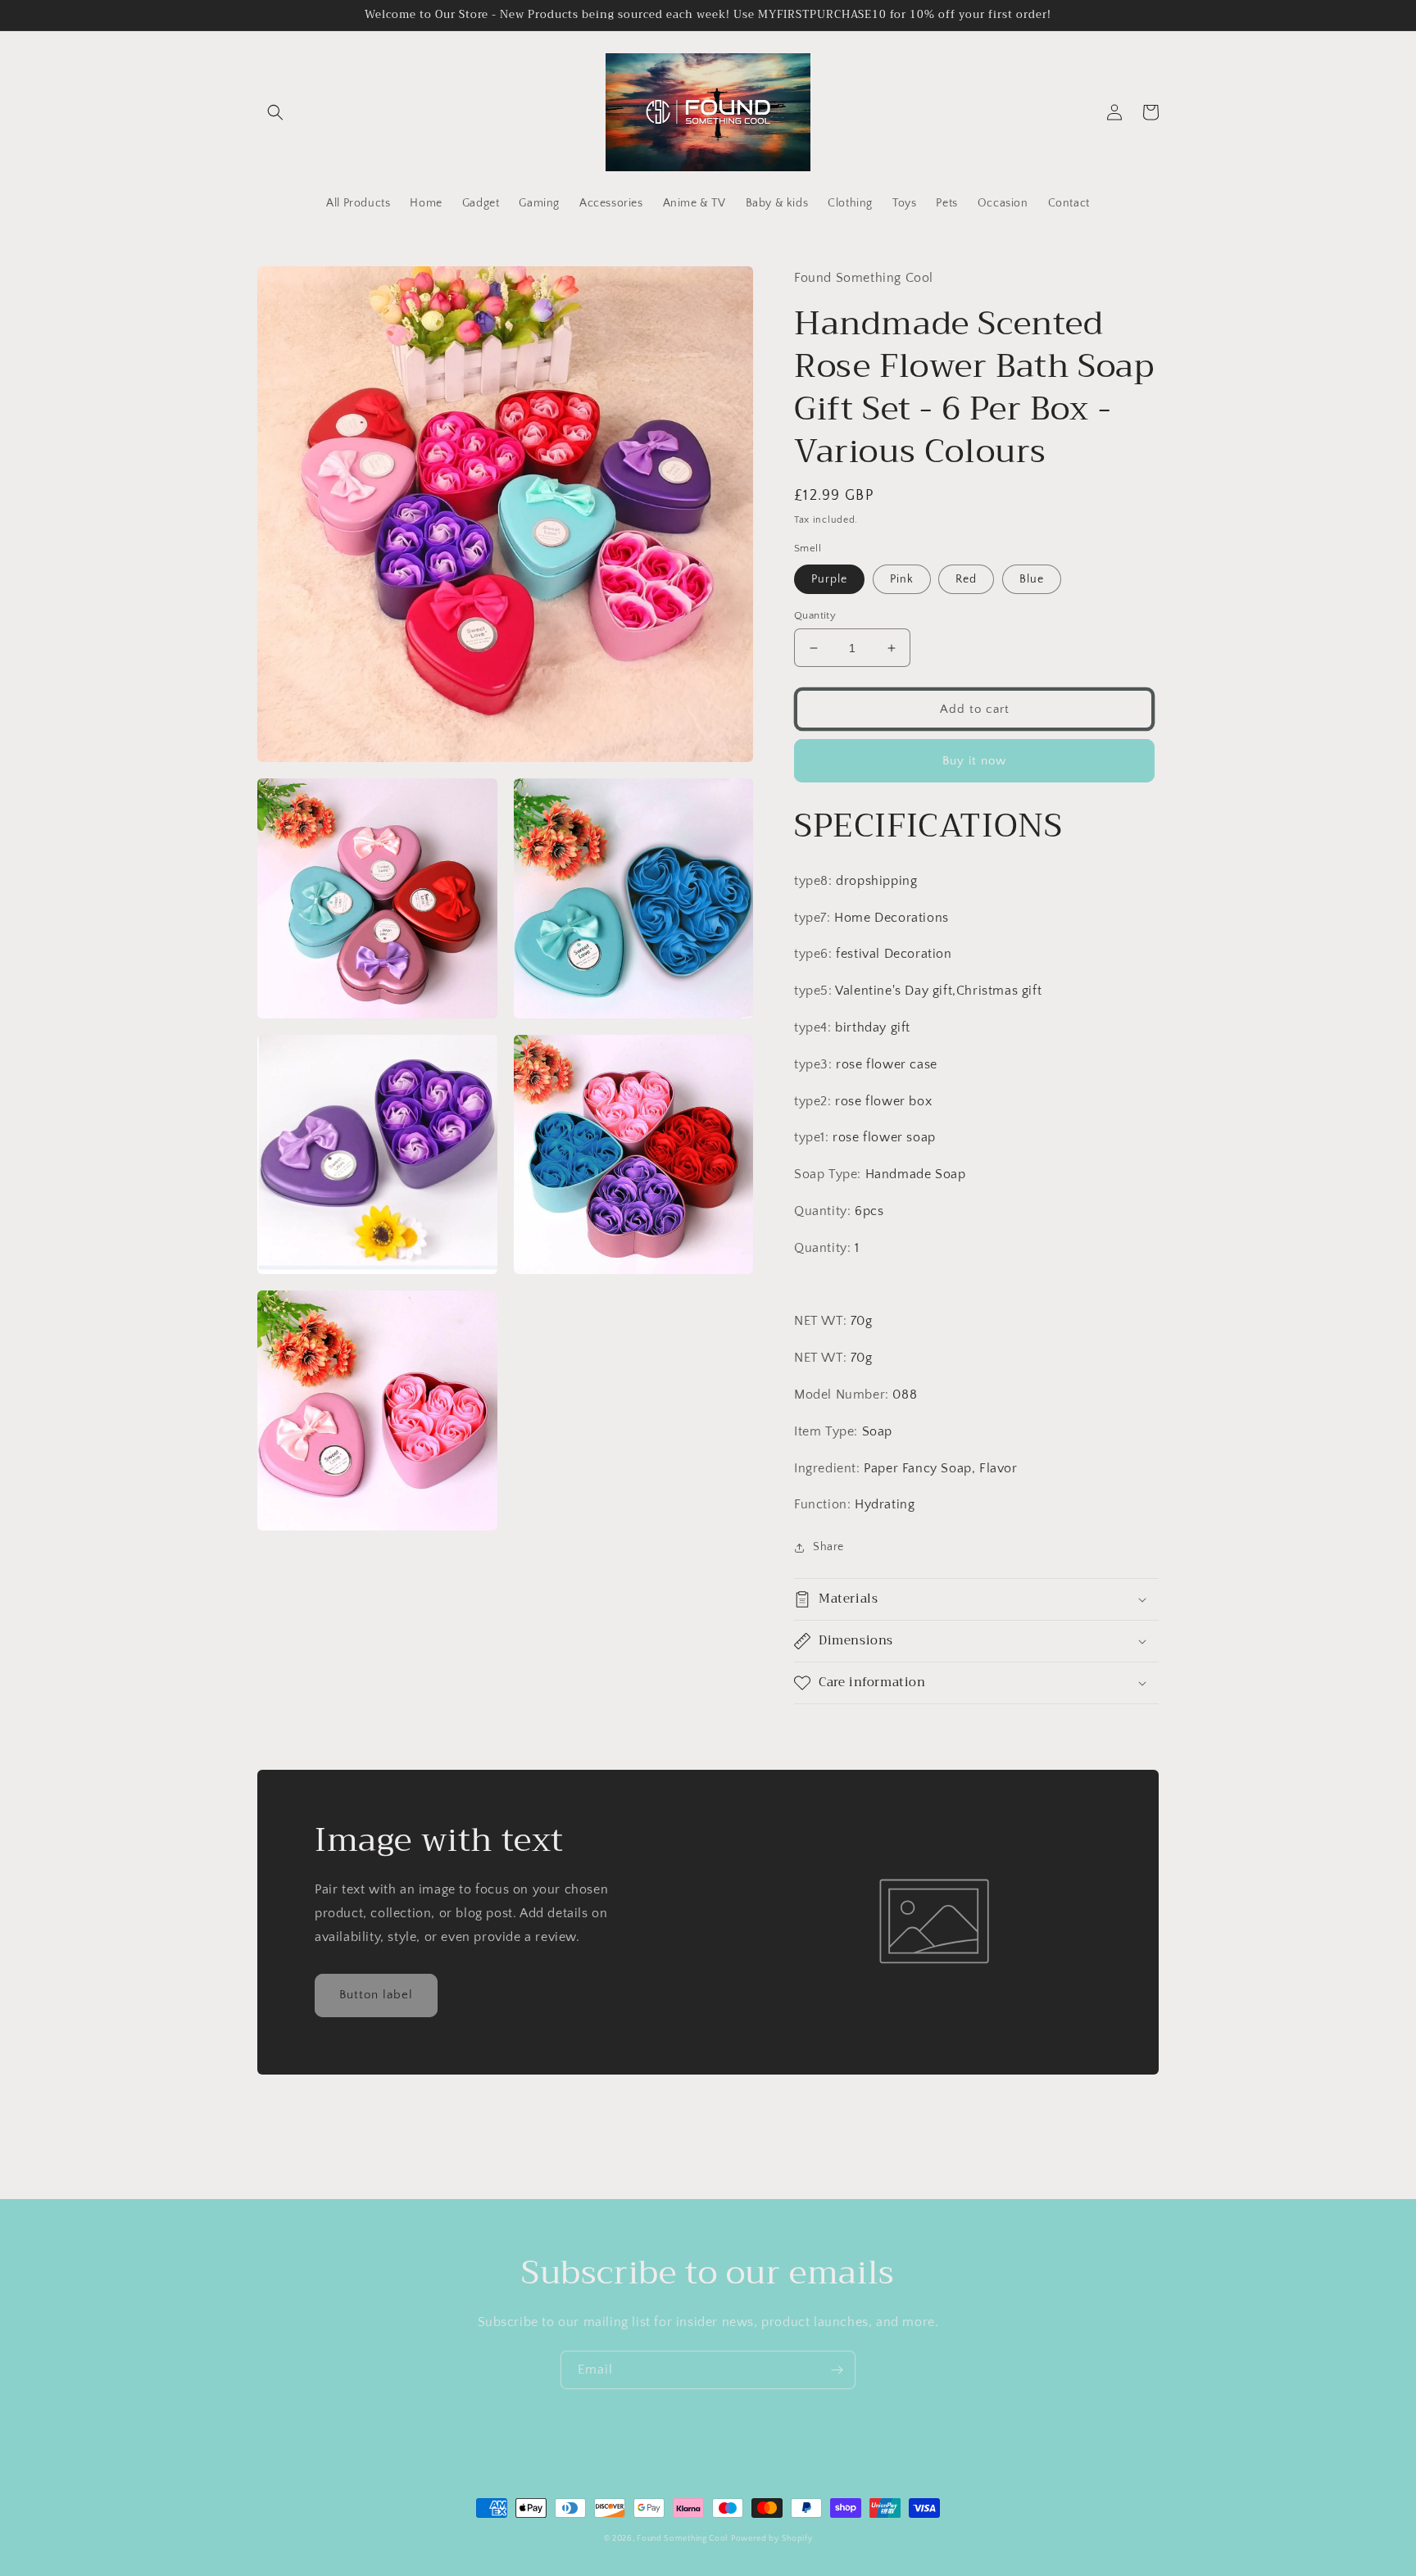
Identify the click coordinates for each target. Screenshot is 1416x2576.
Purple (829, 579)
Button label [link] (376, 1995)
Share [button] (828, 1547)
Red (966, 579)
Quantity (815, 615)
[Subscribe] (837, 2370)
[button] (275, 112)
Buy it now (974, 761)
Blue (1032, 579)
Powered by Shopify (772, 2539)
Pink (902, 579)
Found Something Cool (682, 2539)
